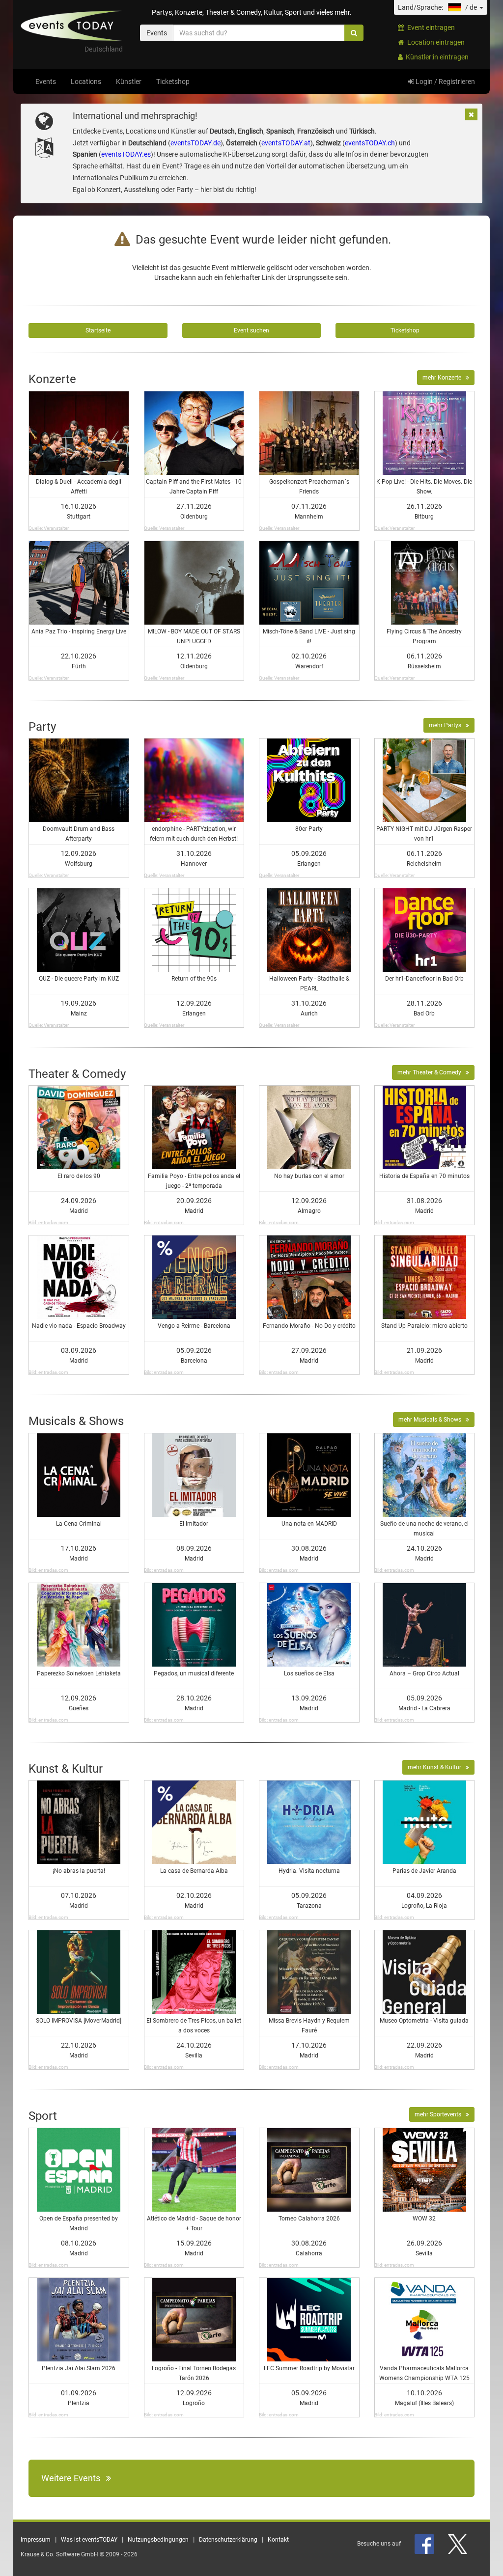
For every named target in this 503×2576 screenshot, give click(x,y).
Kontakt (278, 2540)
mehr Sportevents (440, 2114)
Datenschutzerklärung (228, 2540)
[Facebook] (425, 2544)
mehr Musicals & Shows (432, 1420)
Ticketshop (173, 82)
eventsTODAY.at (286, 143)
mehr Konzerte (444, 378)
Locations (86, 82)
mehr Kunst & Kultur (437, 1767)
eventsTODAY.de (196, 143)
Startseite (98, 330)
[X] (458, 2544)
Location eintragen (434, 42)
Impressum (36, 2540)
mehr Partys (447, 725)
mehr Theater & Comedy (432, 1072)
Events (46, 82)
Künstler (129, 82)
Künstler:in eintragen (436, 57)
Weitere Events (74, 2478)
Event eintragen (430, 27)
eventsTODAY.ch (370, 143)
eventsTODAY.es (126, 154)
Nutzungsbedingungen (158, 2540)
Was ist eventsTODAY (89, 2540)
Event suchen (251, 330)
